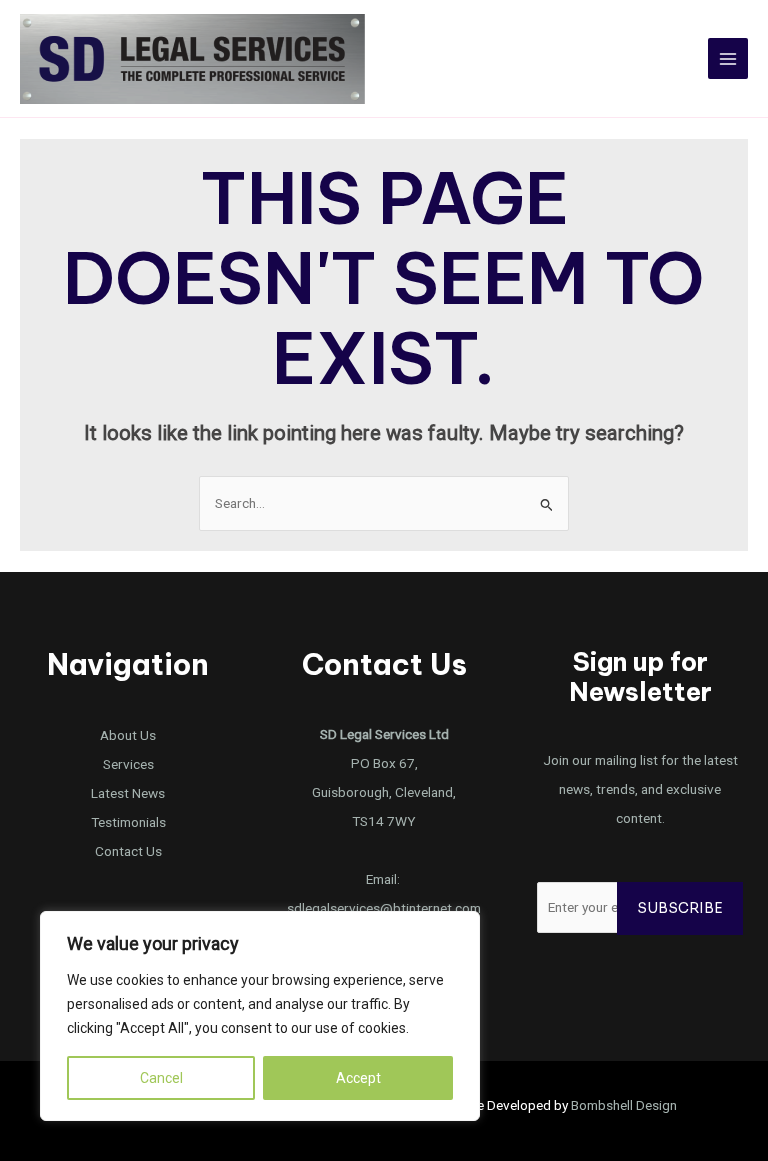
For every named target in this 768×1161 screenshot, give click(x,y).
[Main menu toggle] (728, 58)
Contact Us (128, 851)
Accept (358, 1078)
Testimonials (128, 822)
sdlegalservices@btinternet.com (384, 908)
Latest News (128, 793)
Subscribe (680, 908)
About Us (128, 735)
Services (128, 764)
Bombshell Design (624, 1105)
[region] (260, 1016)
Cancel (161, 1078)
